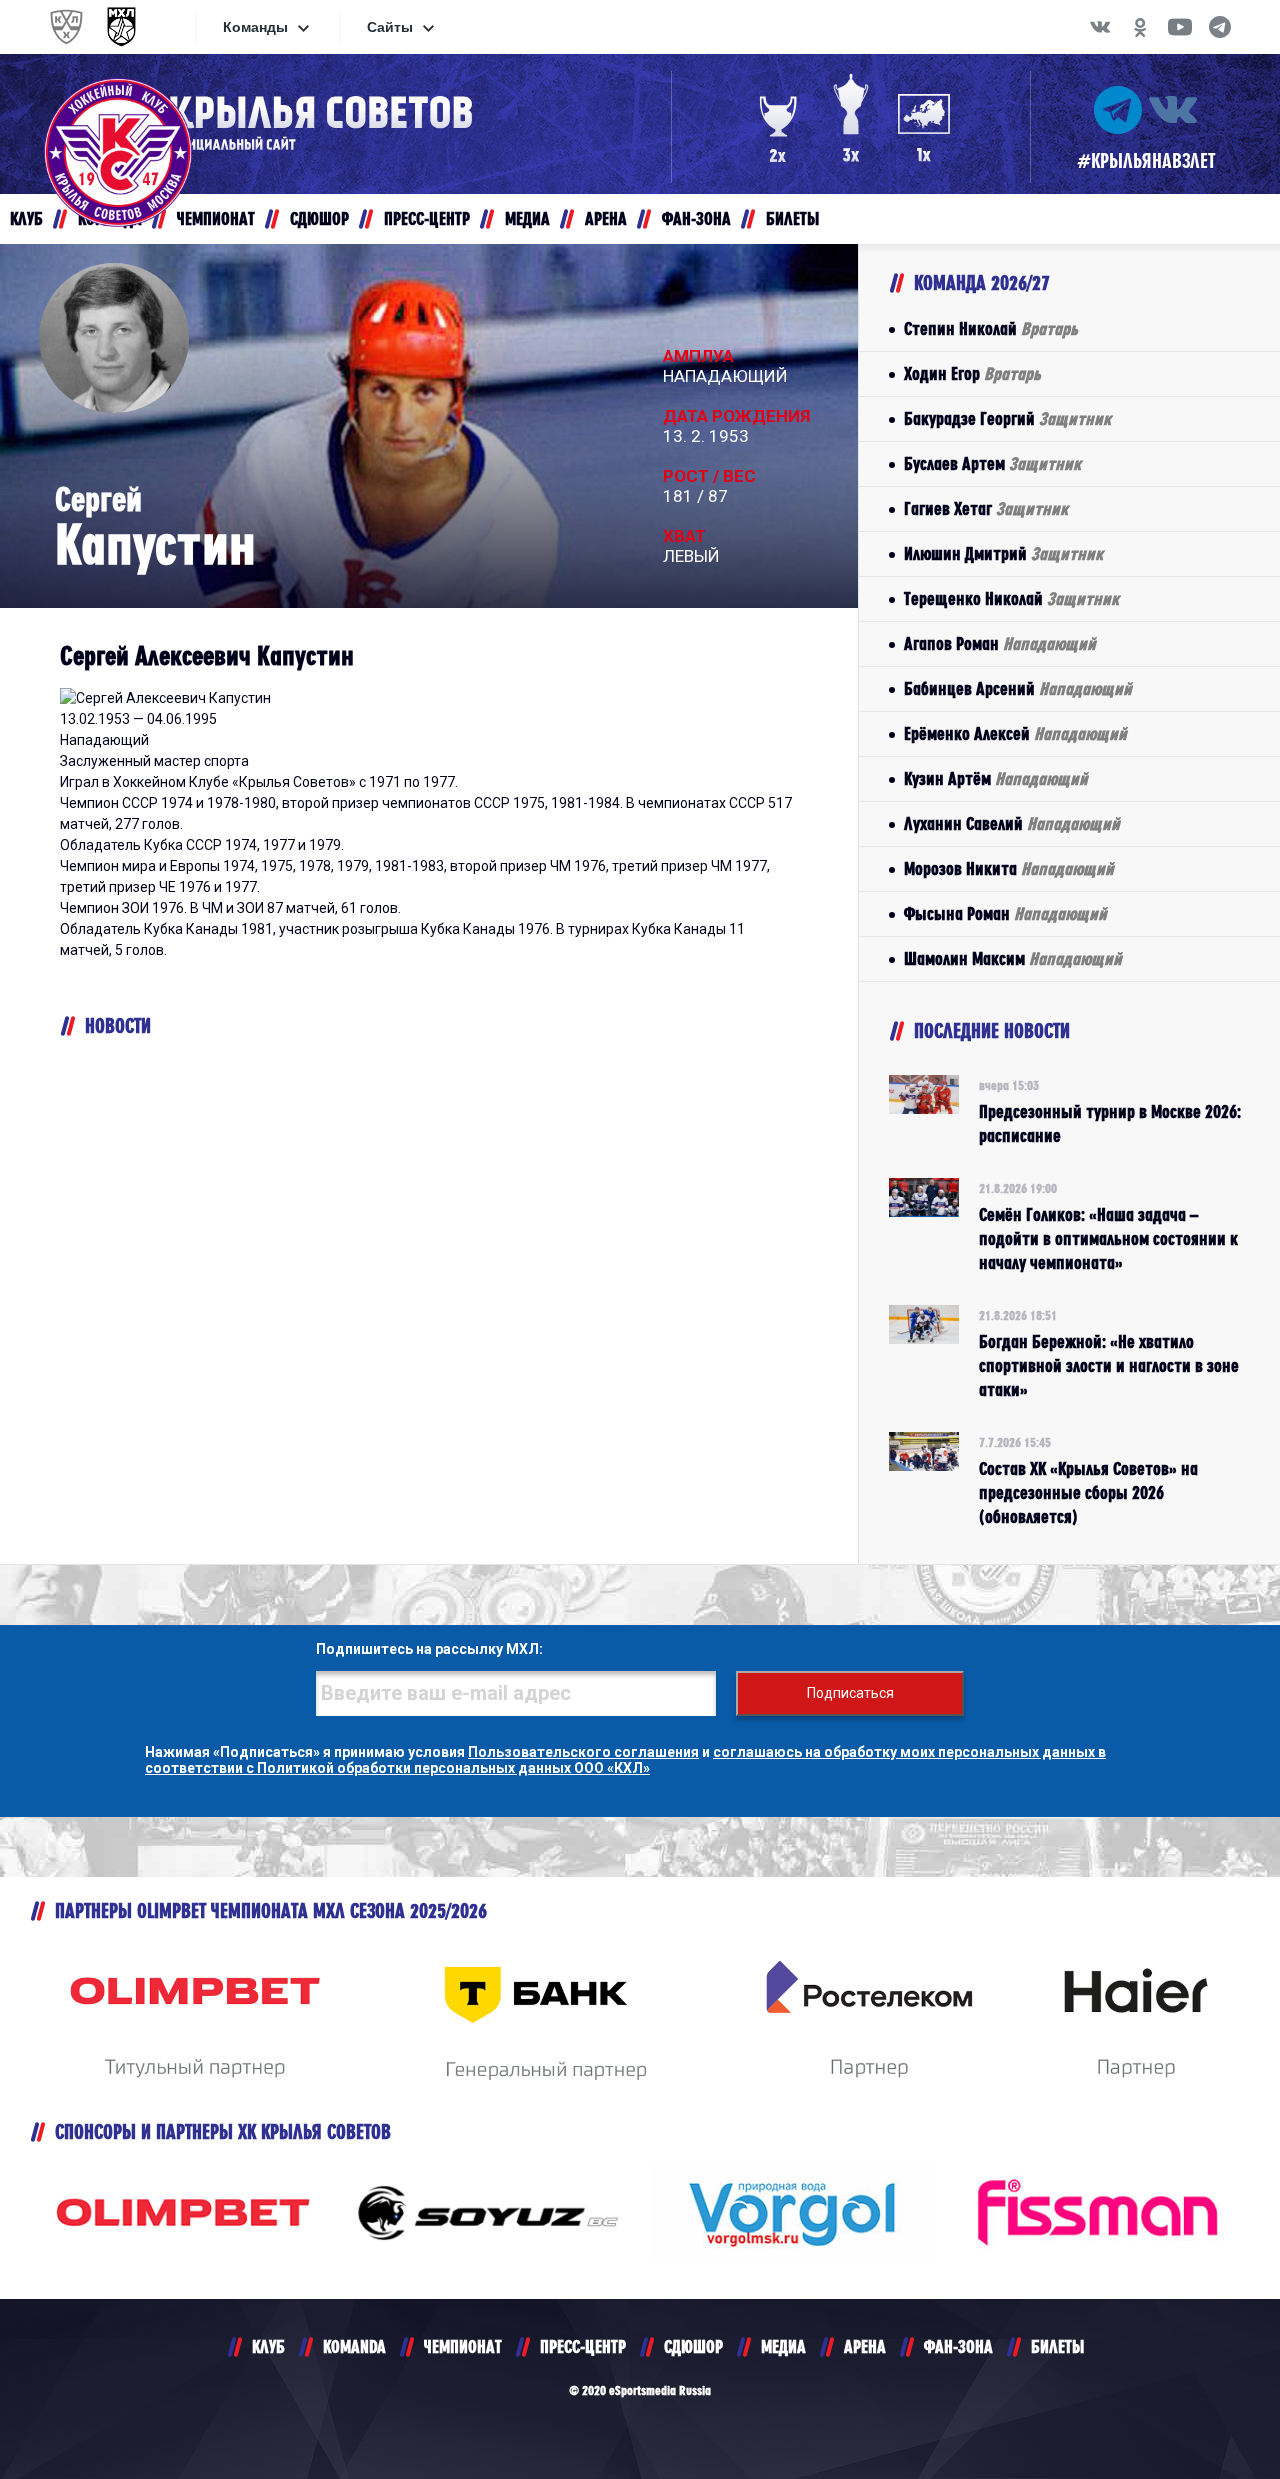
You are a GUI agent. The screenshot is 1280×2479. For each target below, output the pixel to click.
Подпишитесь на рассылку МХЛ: (429, 1649)
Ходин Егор (972, 373)
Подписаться (850, 1693)
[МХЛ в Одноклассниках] (1140, 27)
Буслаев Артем (992, 463)
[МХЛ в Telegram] (1220, 27)
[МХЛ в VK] (1100, 27)
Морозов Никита (1009, 868)
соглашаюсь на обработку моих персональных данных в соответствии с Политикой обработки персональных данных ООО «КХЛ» (625, 1760)
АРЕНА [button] (606, 218)
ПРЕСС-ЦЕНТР (583, 2346)
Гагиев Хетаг (986, 508)
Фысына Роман (1005, 913)
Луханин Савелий (1012, 823)
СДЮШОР (693, 2346)
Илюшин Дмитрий (1003, 553)
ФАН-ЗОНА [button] (696, 218)
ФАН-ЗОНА (958, 2346)
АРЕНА (865, 2346)
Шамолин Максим (1013, 958)
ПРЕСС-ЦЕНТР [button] (427, 218)
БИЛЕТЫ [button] (792, 218)
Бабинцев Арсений (1018, 688)
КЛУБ (268, 2346)
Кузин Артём (996, 778)
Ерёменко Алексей (1015, 733)
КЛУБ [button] (26, 218)
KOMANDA (354, 2346)
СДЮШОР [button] (319, 218)
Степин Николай (991, 328)
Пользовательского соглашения (583, 1752)
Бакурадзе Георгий (1007, 418)
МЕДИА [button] (527, 218)
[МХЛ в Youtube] (1180, 27)
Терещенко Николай (1011, 598)
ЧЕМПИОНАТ (463, 2346)
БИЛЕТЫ (1057, 2346)
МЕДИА (783, 2346)
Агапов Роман (1000, 643)
